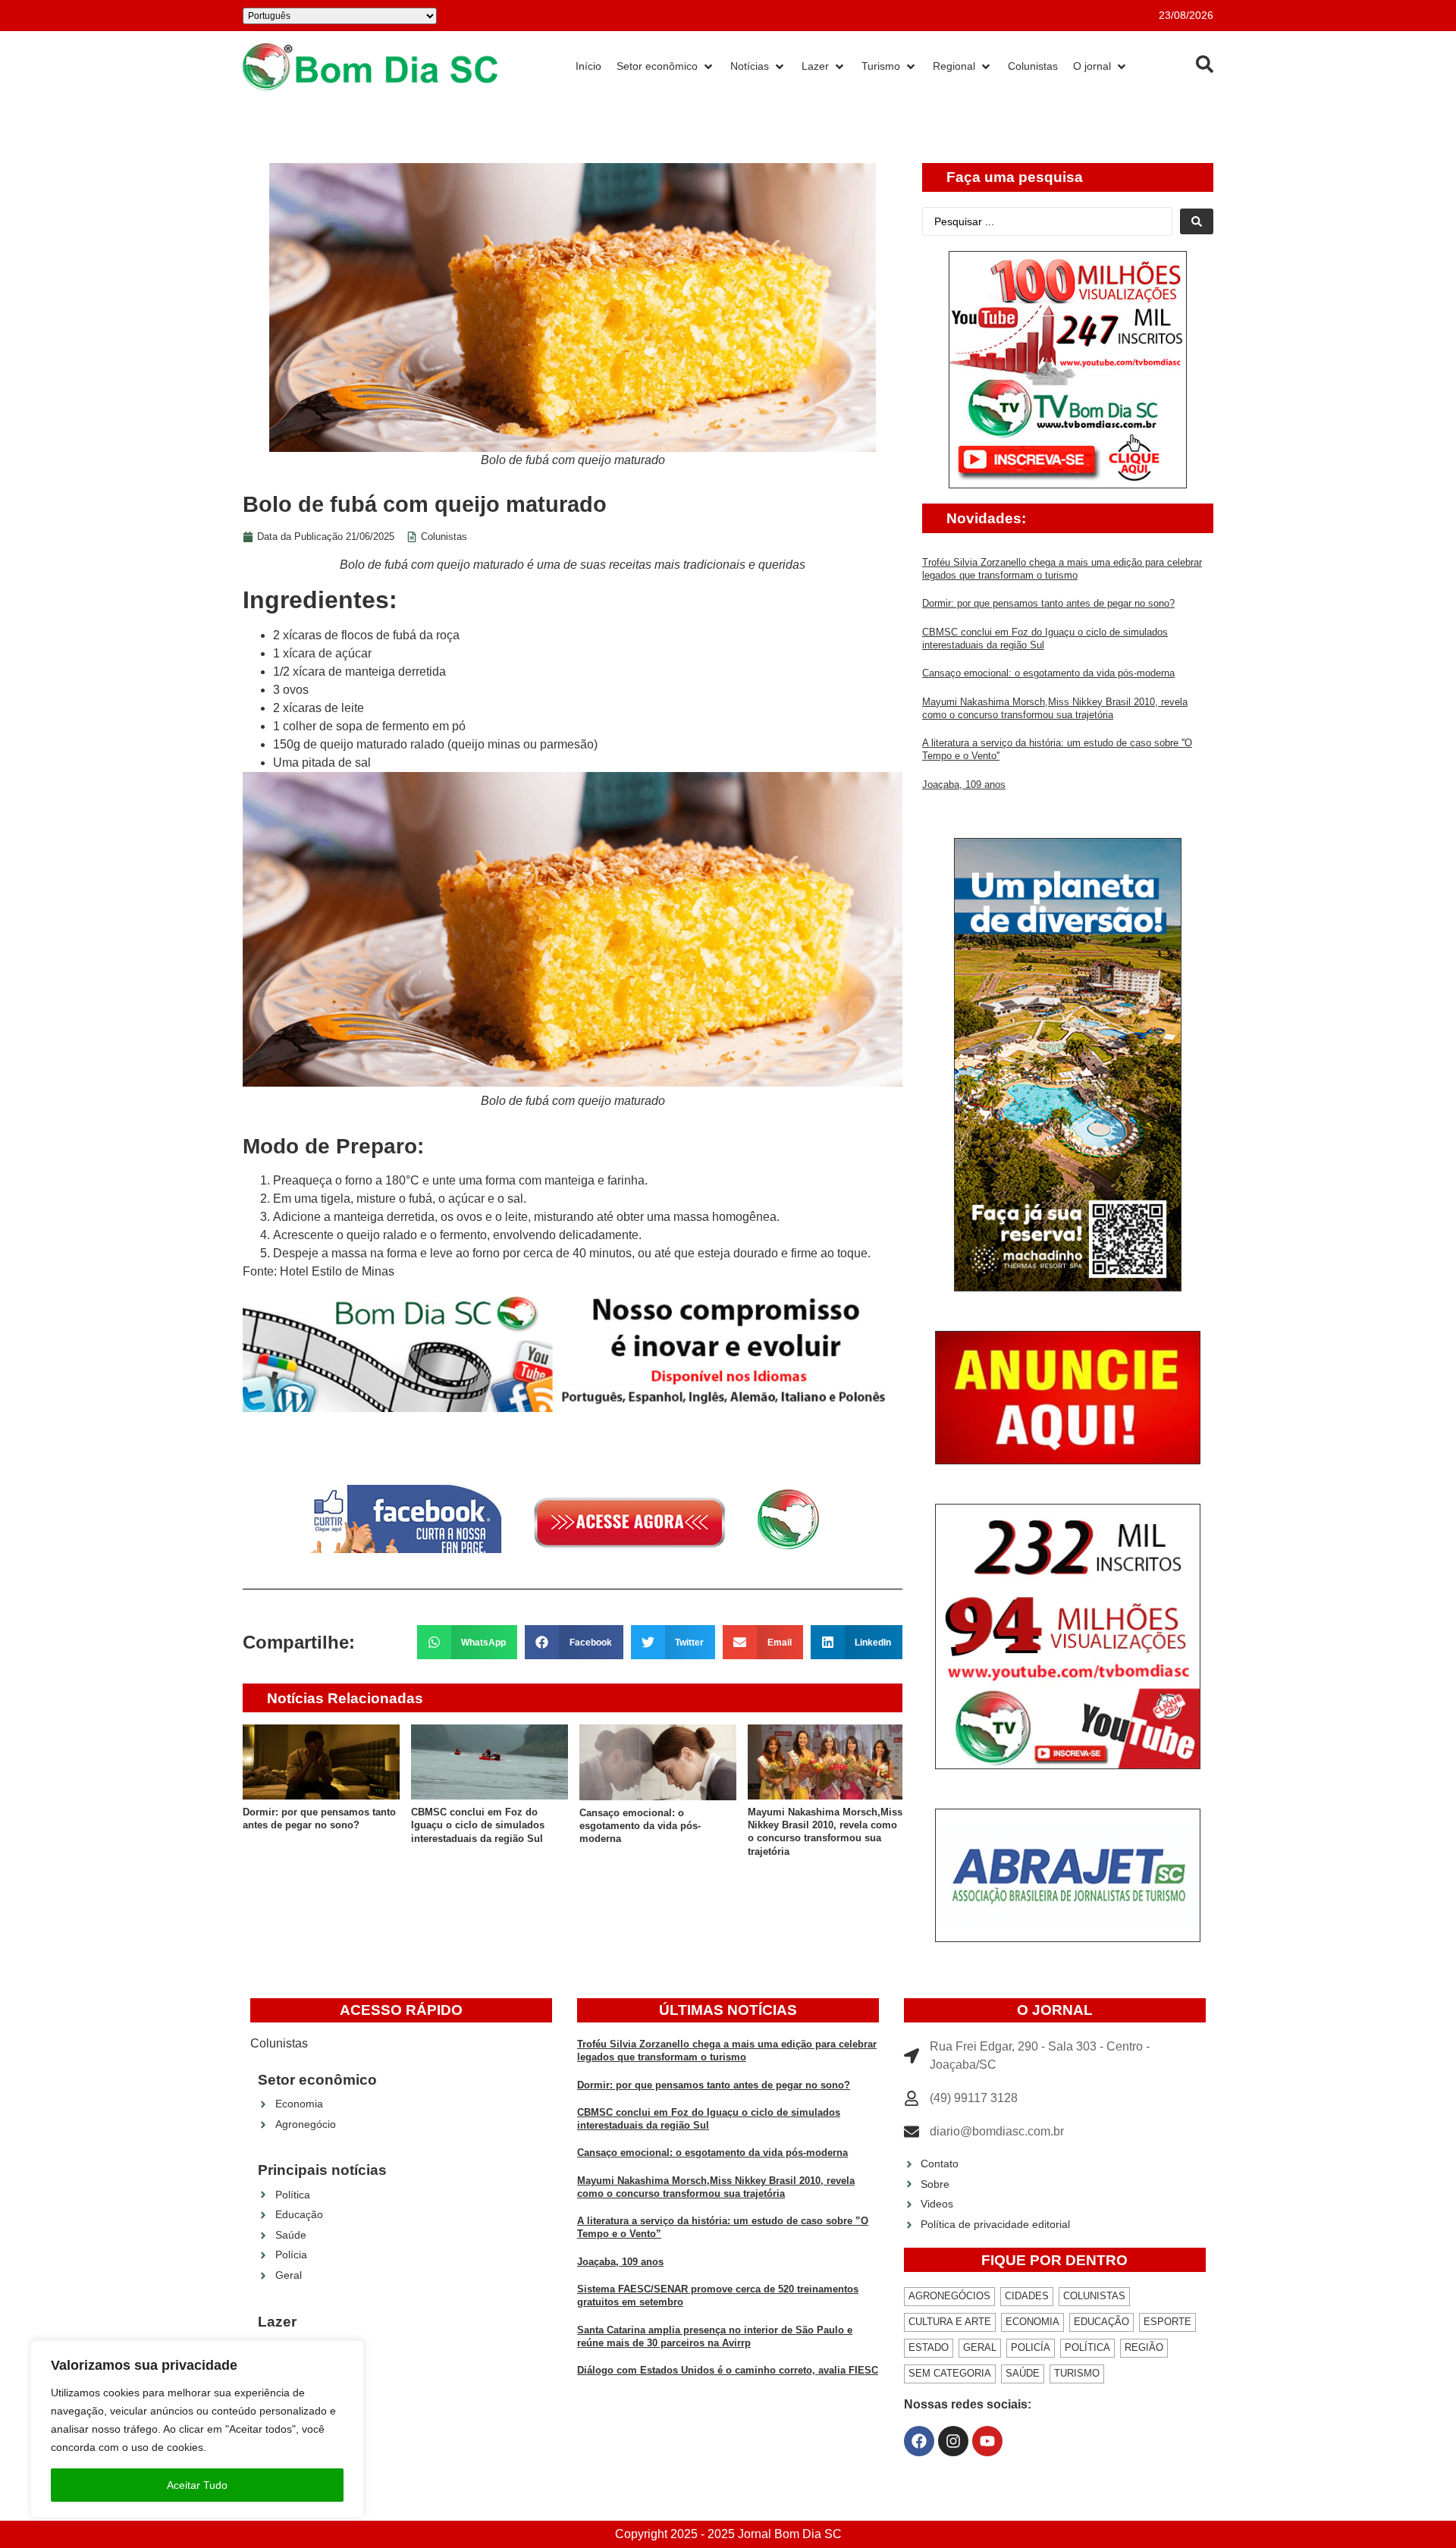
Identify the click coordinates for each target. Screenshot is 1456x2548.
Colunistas (444, 537)
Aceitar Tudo (197, 2485)
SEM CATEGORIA (950, 2373)
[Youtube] (987, 2441)
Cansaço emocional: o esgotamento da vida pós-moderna (640, 1826)
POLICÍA (1031, 2347)
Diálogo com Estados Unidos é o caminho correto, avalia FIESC (728, 2370)
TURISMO (1077, 2373)
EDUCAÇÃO (1101, 2322)
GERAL (980, 2347)
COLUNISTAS (1094, 2296)
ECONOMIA (1032, 2322)
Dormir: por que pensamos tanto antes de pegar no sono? (1048, 603)
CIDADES (1027, 2296)
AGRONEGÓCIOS (949, 2296)
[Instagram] (953, 2441)
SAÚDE (1023, 2373)
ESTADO (929, 2347)
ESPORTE (1167, 2322)
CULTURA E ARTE (950, 2322)
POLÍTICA (1087, 2347)
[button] (468, 1642)
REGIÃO (1144, 2347)
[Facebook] (919, 2441)
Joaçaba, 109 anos (964, 784)
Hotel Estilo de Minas (337, 1271)
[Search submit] (1197, 221)
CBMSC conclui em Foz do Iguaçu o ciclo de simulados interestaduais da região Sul (478, 1825)
